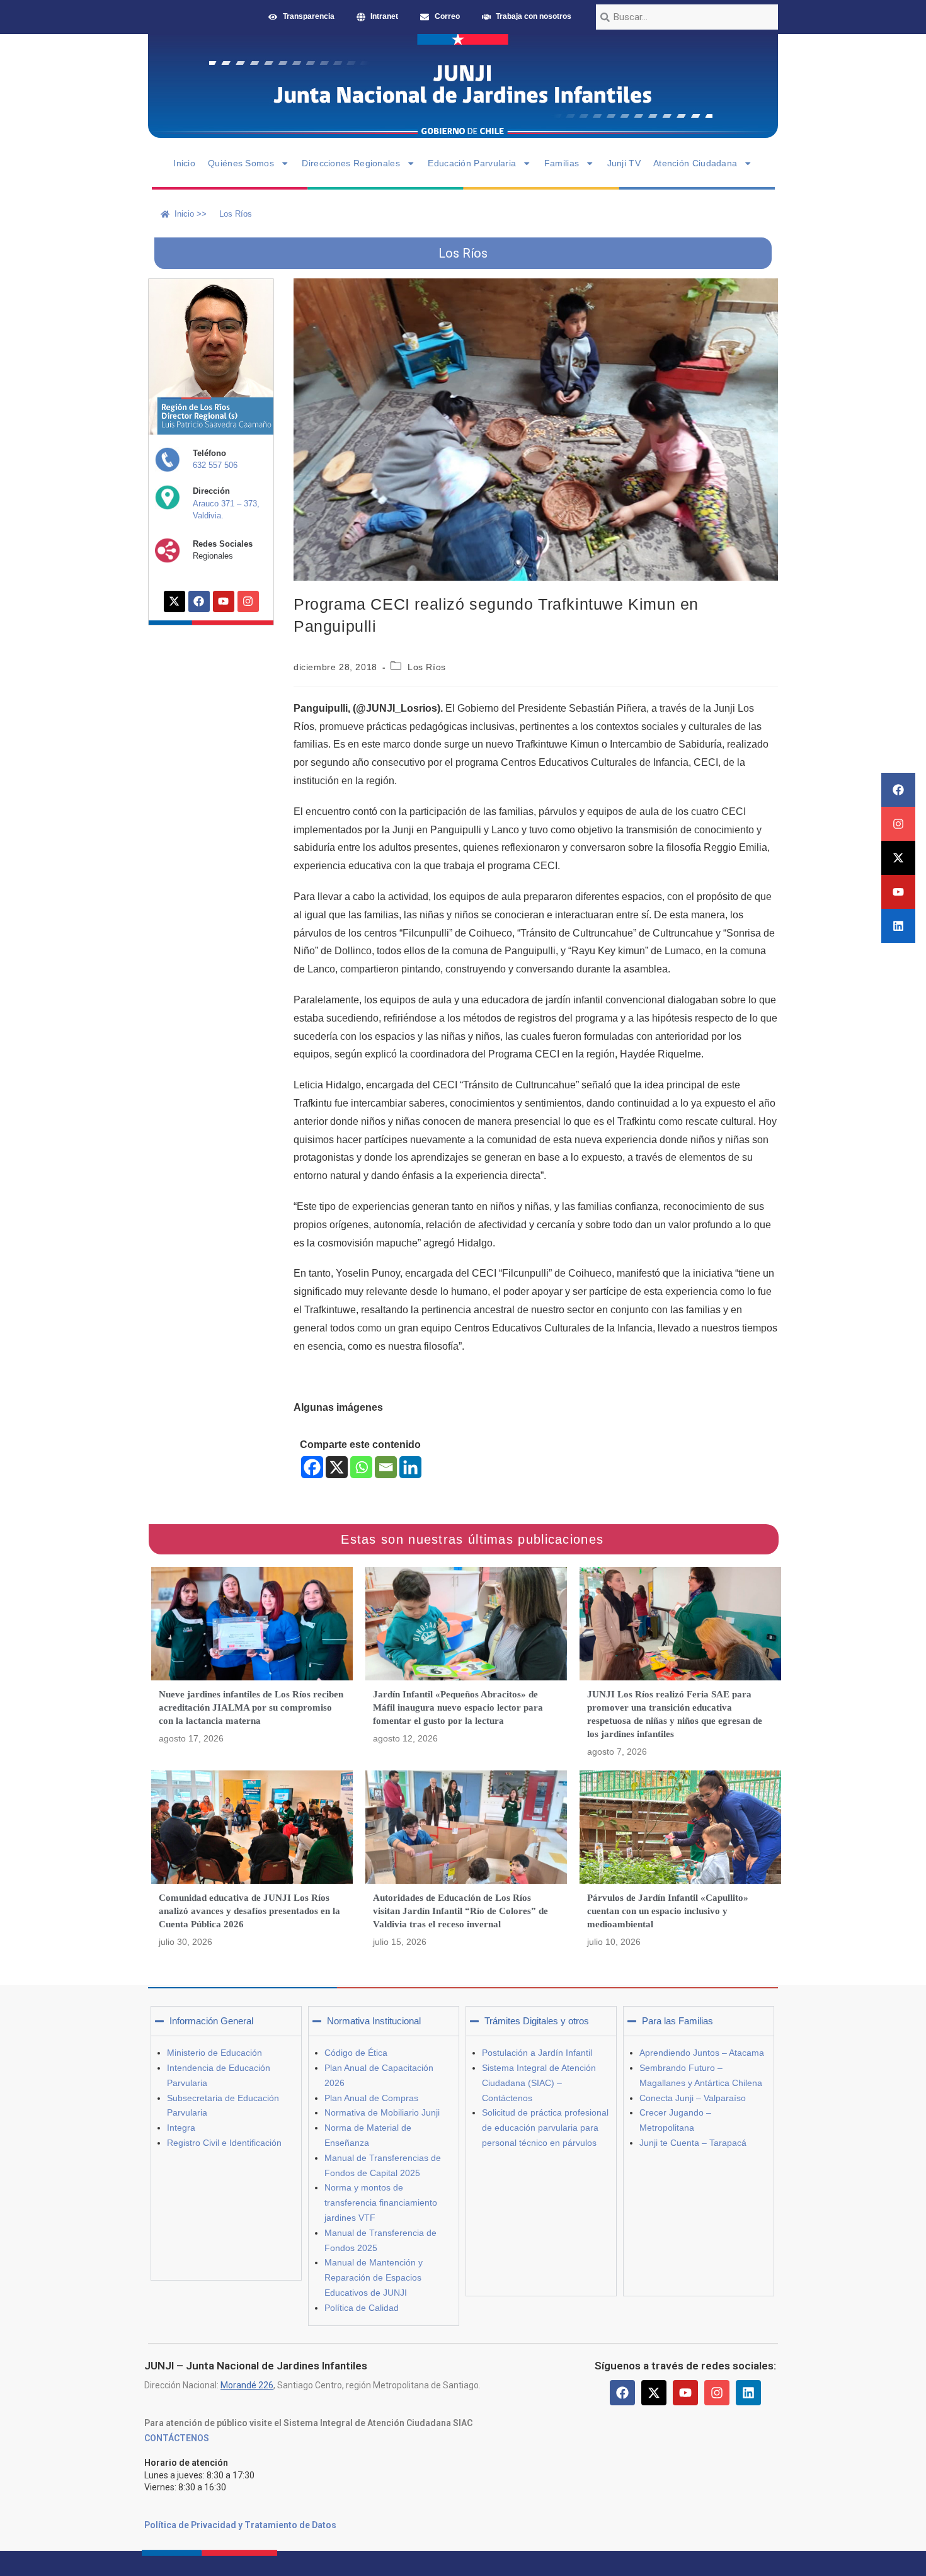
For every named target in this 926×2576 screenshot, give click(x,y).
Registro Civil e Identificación (224, 2143)
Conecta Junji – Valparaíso (693, 2098)
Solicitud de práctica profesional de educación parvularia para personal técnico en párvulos (545, 2128)
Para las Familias (677, 2021)
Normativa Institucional (374, 2021)
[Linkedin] (898, 926)
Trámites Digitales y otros (537, 2021)
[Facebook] (898, 790)
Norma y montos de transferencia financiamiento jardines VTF (381, 2203)
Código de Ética (356, 2053)
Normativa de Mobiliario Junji (382, 2112)
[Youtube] (898, 892)
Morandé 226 (247, 2385)
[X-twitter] (898, 858)
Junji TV (624, 163)
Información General (211, 2021)
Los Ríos (427, 667)
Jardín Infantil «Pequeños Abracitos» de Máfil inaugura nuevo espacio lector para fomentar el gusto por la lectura (458, 1707)
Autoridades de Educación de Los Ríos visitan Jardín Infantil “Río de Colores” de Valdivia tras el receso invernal (460, 1911)
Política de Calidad (362, 2308)
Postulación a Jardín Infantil (537, 2053)
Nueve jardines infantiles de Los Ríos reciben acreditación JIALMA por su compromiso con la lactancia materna (251, 1707)
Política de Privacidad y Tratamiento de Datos (240, 2525)
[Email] (386, 1467)
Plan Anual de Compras (371, 2098)
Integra (181, 2128)
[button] (226, 2021)
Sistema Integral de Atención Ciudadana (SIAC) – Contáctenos (539, 2083)
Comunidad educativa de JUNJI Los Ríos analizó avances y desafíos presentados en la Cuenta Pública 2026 (249, 1911)
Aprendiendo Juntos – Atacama (702, 2053)
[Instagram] (898, 824)
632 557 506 (215, 465)
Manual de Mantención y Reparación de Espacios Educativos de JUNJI (374, 2277)
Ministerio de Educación (214, 2053)
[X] (337, 1467)
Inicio (184, 163)
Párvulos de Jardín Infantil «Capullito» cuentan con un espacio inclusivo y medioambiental (668, 1911)
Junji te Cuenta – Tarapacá (693, 2143)
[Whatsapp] (361, 1467)
